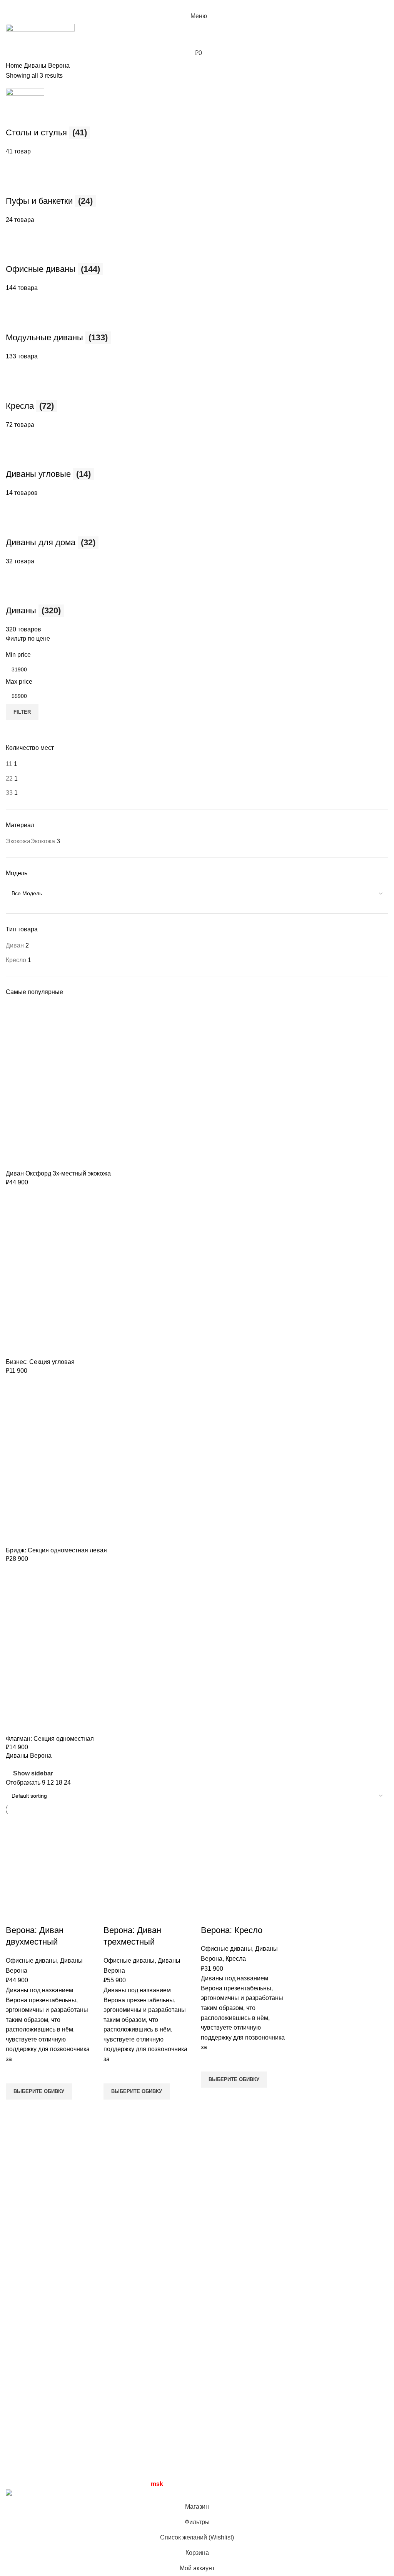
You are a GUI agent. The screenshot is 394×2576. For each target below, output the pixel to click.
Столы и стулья (159, 2475)
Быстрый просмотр (15, 2109)
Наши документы (293, 2446)
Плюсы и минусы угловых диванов (253, 2183)
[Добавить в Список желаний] (15, 2074)
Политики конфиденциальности (314, 2417)
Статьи (16, 2403)
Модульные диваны (165, 2417)
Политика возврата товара (307, 2432)
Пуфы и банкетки (161, 2460)
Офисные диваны (31, 1961)
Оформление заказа (298, 2403)
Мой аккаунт (286, 2388)
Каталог (17, 2417)
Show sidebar (33, 1773)
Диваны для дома (162, 2388)
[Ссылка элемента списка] (98, 2251)
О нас (14, 2432)
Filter (22, 712)
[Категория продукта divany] (197, 1090)
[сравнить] (15, 1915)
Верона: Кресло (232, 1930)
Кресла (236, 1959)
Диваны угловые (161, 2403)
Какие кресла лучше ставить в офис (254, 2243)
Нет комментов (257, 2199)
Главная (18, 2388)
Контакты (19, 2446)
